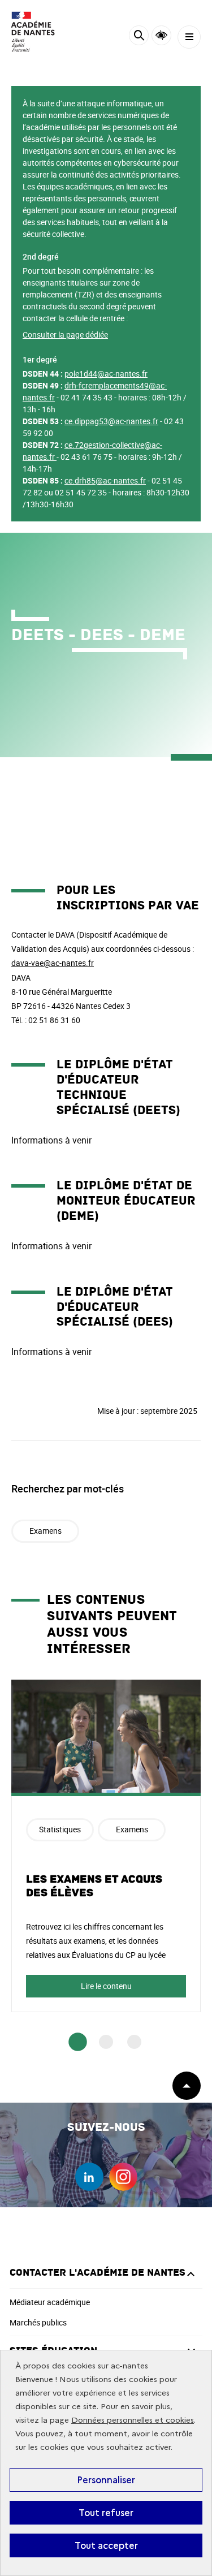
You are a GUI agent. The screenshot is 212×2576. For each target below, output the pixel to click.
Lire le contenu (106, 1986)
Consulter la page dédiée (65, 335)
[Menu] (189, 37)
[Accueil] (42, 32)
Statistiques (60, 1829)
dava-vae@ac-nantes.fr (53, 963)
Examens (46, 1531)
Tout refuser (106, 2513)
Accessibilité (161, 35)
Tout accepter (106, 2545)
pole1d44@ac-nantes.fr (106, 374)
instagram (123, 2177)
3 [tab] (134, 2042)
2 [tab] (106, 2042)
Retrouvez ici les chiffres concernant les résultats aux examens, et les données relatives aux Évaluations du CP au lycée (96, 1941)
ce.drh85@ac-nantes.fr (105, 480)
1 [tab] (78, 2042)
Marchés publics (38, 2322)
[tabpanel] (106, 1846)
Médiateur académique (50, 2302)
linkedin (89, 2177)
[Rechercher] (139, 37)
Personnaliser (106, 2480)
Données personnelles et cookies (133, 2420)
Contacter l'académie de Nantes (98, 2273)
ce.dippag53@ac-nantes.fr (111, 421)
